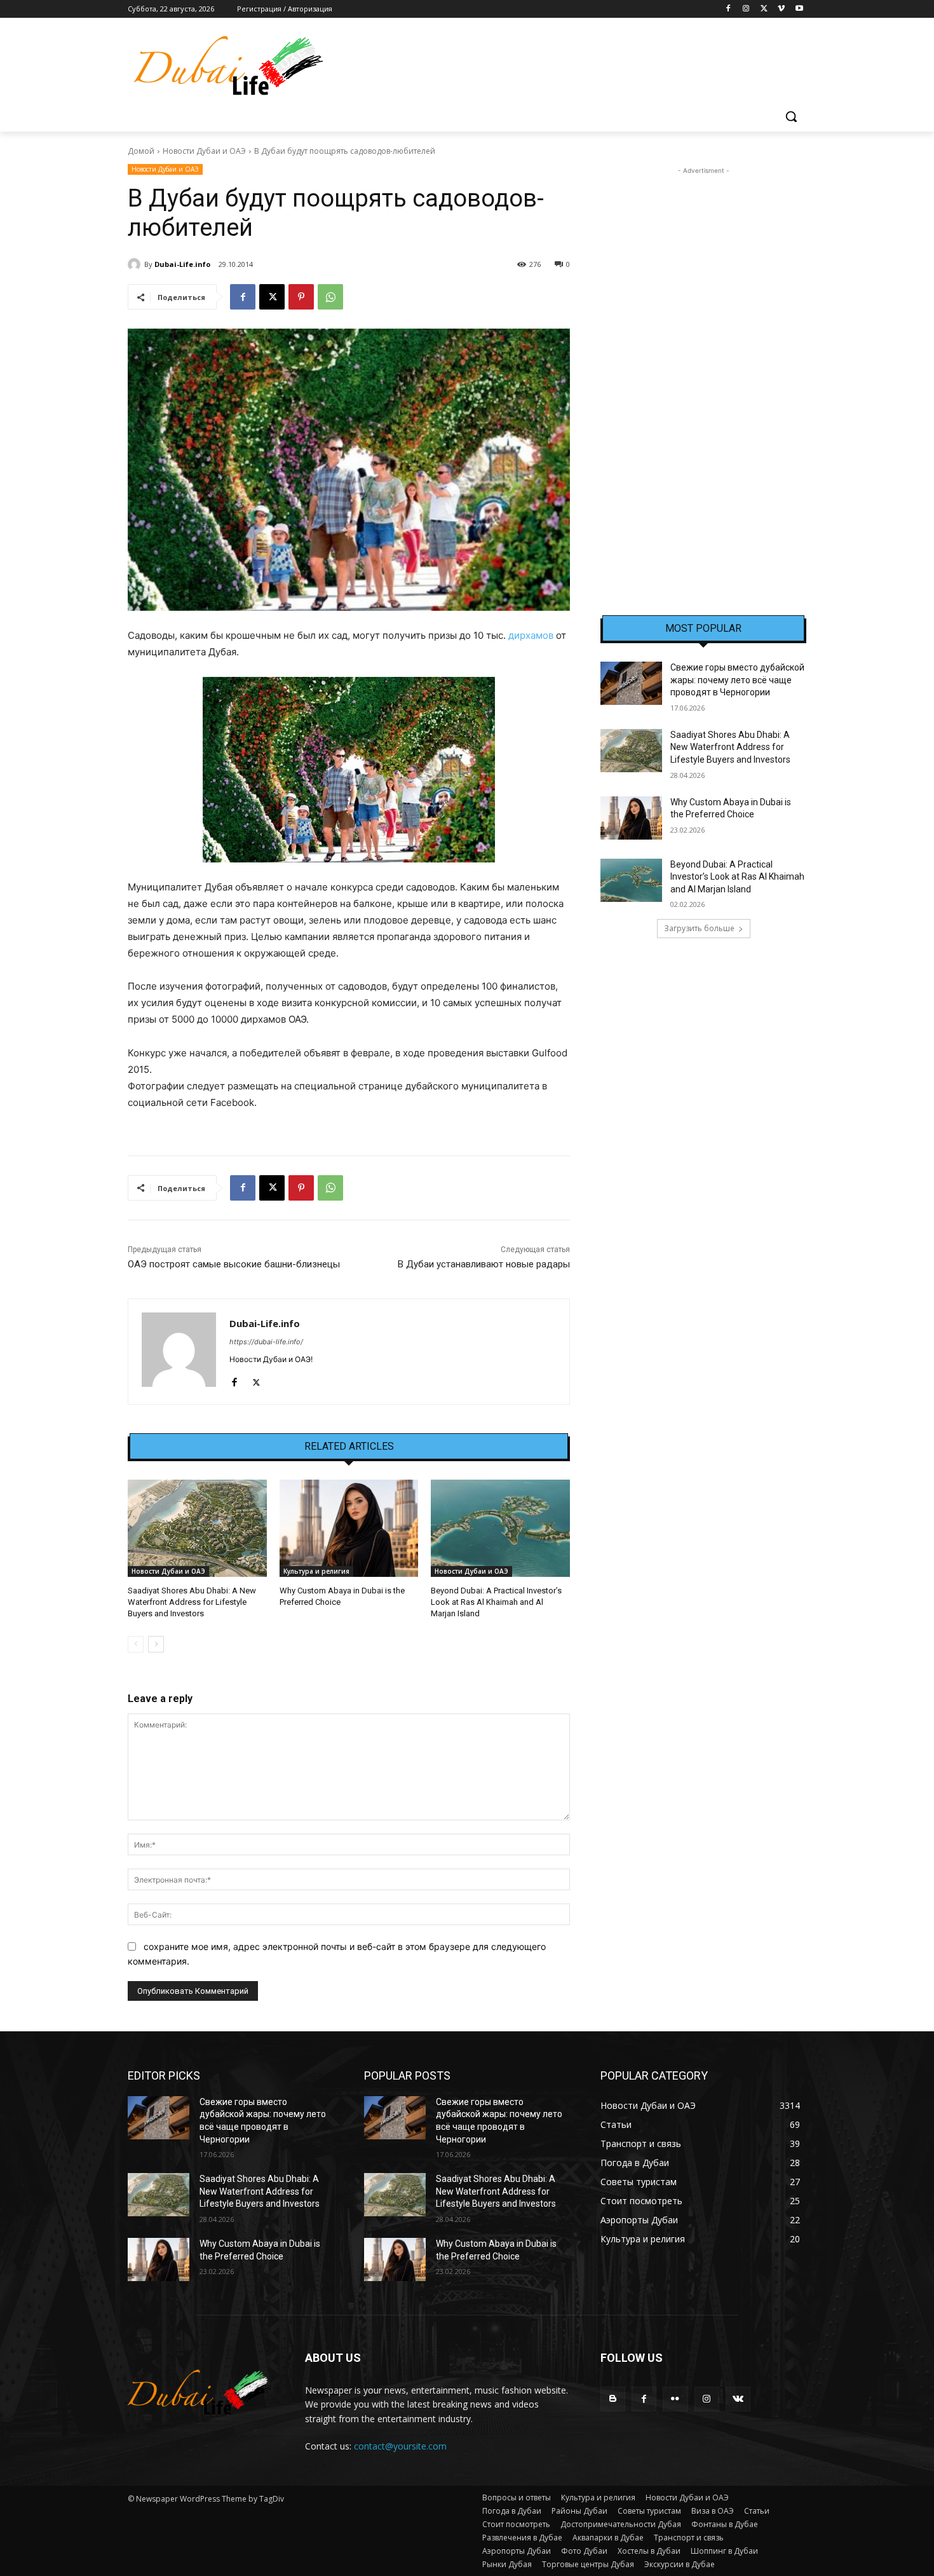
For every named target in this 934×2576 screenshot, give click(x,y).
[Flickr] (675, 2399)
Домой (141, 151)
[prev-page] (136, 1644)
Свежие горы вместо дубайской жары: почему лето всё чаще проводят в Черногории (737, 680)
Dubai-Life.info (182, 264)
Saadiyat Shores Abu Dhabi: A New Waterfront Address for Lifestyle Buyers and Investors (192, 1602)
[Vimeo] (781, 9)
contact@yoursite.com (400, 2446)
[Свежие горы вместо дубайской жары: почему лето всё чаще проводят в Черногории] (631, 683)
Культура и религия (316, 1571)
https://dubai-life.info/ (266, 1342)
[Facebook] (728, 9)
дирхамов (531, 635)
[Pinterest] (301, 297)
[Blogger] (613, 2399)
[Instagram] (746, 9)
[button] (791, 116)
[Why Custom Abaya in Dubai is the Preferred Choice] (349, 1528)
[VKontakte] (738, 2399)
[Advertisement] (703, 368)
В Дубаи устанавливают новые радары (484, 1264)
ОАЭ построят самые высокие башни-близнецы (234, 1264)
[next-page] (156, 1644)
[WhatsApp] (330, 297)
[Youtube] (799, 9)
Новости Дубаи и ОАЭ (204, 151)
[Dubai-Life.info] (136, 264)
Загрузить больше (699, 928)
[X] (764, 9)
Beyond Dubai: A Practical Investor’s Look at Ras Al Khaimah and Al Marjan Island (496, 1602)
